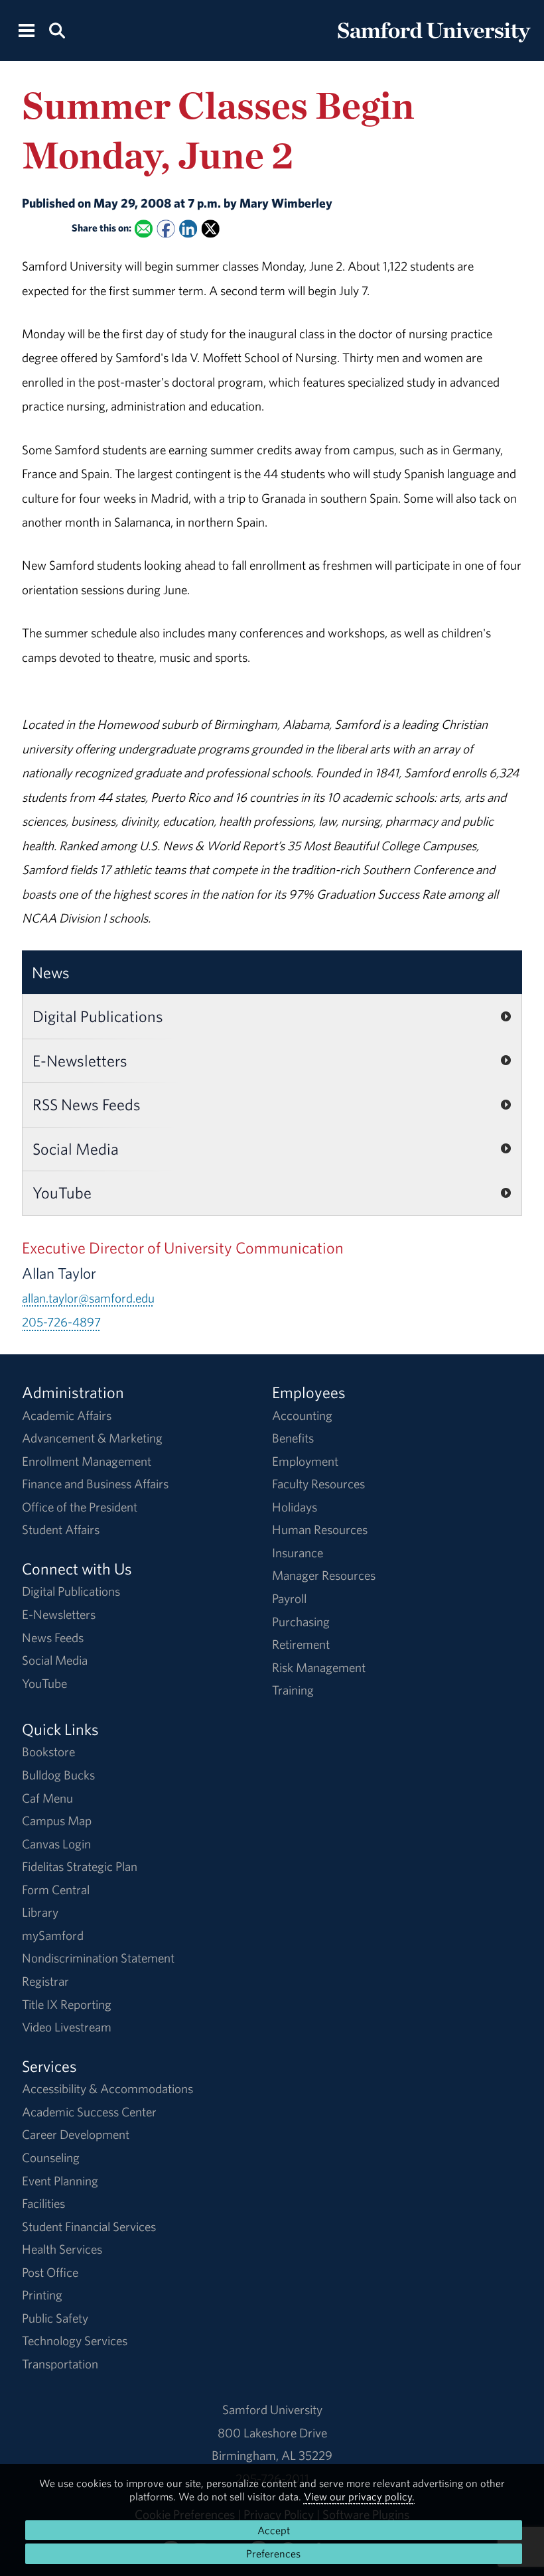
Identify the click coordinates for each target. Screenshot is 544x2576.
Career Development (76, 2134)
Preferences (273, 2553)
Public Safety (55, 2318)
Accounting (302, 1415)
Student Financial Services (89, 2226)
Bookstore (48, 1752)
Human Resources (320, 1529)
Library (40, 1912)
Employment (305, 1461)
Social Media (76, 1149)
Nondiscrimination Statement (98, 1958)
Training (293, 1690)
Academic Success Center (89, 2112)
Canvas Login (56, 1844)
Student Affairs (61, 1529)
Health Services (62, 2249)
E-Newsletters (80, 1061)
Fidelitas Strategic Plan (80, 1866)
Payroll (289, 1598)
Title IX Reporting (67, 2004)
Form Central (56, 1890)
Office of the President (80, 1507)
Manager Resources (324, 1575)
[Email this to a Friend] (144, 228)
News (51, 972)
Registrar (45, 1981)
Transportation (60, 2364)
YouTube (62, 1192)
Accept (274, 2530)
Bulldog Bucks (58, 1775)
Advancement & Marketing (92, 1438)
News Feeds (53, 1638)
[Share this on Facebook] (166, 228)
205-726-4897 (61, 1322)
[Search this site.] (56, 30)
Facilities (43, 2203)
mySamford (53, 1935)
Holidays (295, 1507)
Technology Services (75, 2341)
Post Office (50, 2272)
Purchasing (301, 1622)
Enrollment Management (87, 1461)
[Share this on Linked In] (188, 228)
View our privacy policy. (359, 2496)
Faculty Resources (318, 1484)
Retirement (301, 1644)
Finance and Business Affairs (95, 1484)
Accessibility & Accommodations (107, 2089)
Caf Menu (47, 1798)
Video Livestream (67, 2027)
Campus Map (57, 1821)
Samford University (272, 2410)
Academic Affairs (67, 1415)
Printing (42, 2295)
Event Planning (60, 2181)
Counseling (51, 2157)
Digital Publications (98, 1016)
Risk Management (319, 1667)
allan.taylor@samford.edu (88, 1298)
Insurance (298, 1553)
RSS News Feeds (87, 1104)
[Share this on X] (210, 228)
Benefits (293, 1438)
